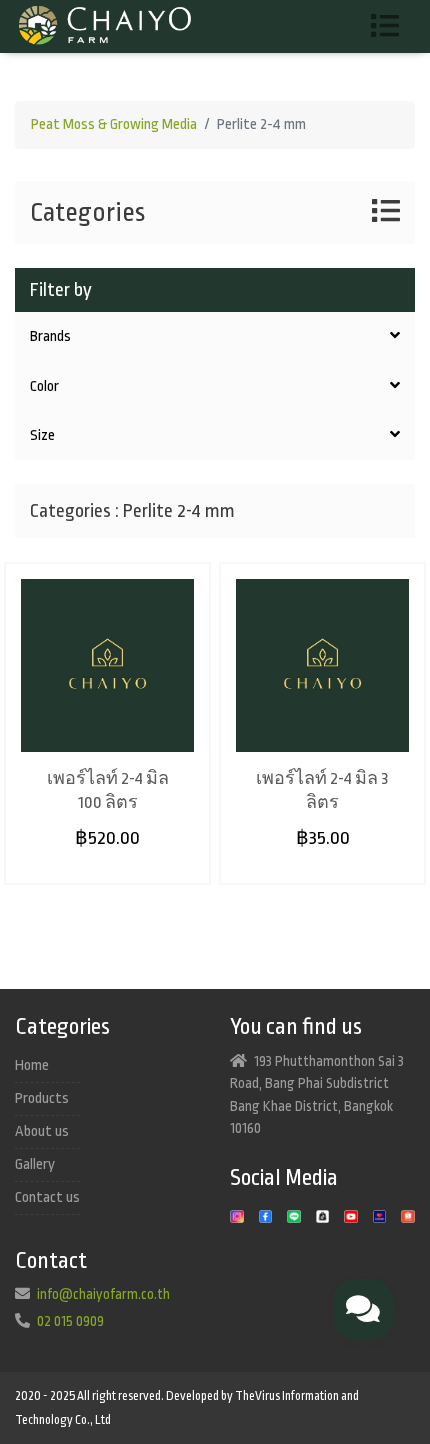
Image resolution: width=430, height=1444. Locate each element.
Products (42, 1098)
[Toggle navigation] (392, 26)
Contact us (47, 1197)
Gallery (35, 1164)
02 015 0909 (70, 1321)
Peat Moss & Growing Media (114, 124)
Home (32, 1065)
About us (42, 1131)
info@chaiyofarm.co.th (103, 1294)
